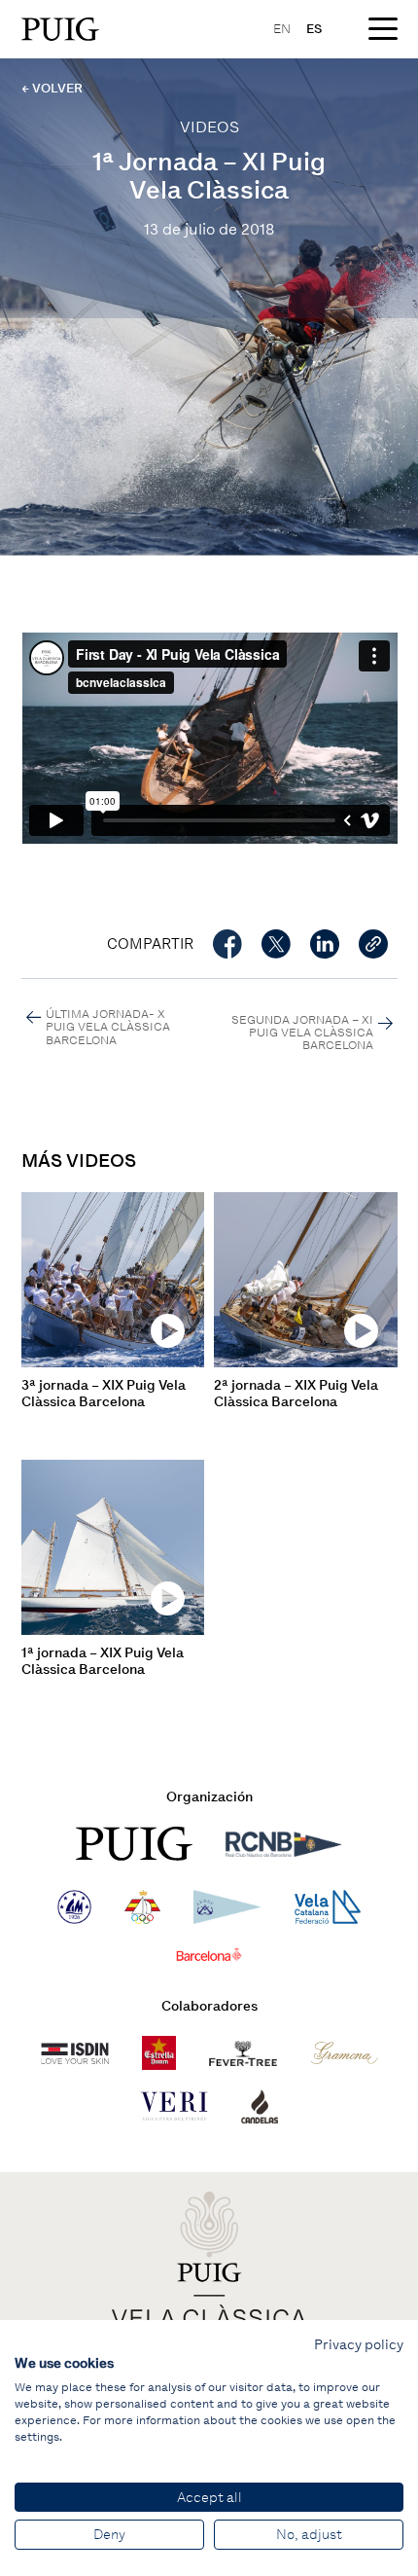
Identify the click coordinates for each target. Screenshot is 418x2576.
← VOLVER (52, 88)
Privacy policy (359, 2344)
